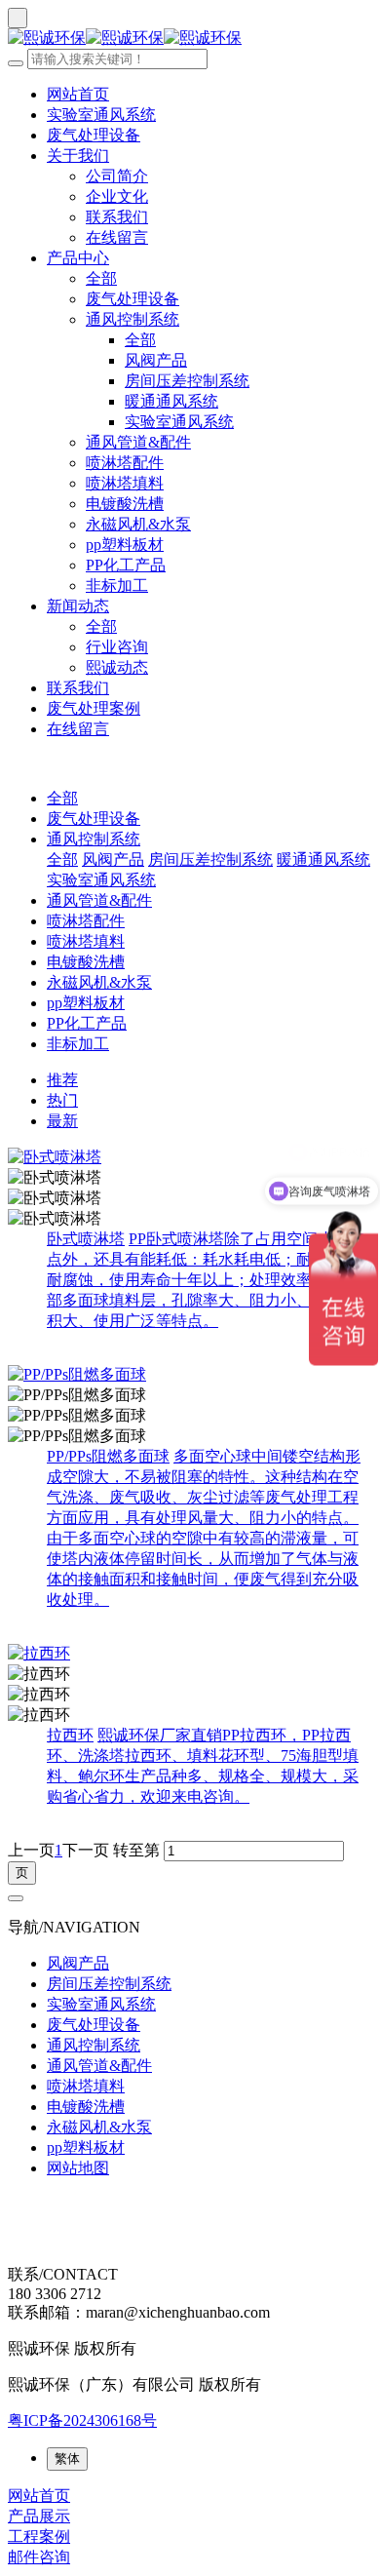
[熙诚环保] (190, 39)
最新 (62, 1121)
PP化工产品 (126, 565)
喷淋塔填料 (125, 483)
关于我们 (78, 156)
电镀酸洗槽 (125, 504)
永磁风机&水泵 (138, 524)
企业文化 (117, 196)
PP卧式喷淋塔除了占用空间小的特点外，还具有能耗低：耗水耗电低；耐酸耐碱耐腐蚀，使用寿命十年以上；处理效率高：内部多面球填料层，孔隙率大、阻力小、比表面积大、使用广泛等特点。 (206, 1280)
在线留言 (117, 237)
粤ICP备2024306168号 (82, 2420)
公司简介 (117, 176)
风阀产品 (156, 360)
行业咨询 (117, 647)
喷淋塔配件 (125, 463)
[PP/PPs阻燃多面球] (190, 1375)
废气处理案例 (94, 708)
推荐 (62, 1080)
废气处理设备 (94, 135)
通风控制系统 (133, 319)
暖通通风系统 (171, 401)
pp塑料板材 (125, 545)
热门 (62, 1100)
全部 (101, 278)
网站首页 (78, 94)
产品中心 (78, 258)
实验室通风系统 (101, 115)
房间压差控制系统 (187, 381)
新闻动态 (78, 606)
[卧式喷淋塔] (190, 1158)
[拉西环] (190, 1654)
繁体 (67, 2459)
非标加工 (117, 585)
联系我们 (117, 217)
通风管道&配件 (138, 442)
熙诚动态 (117, 667)
